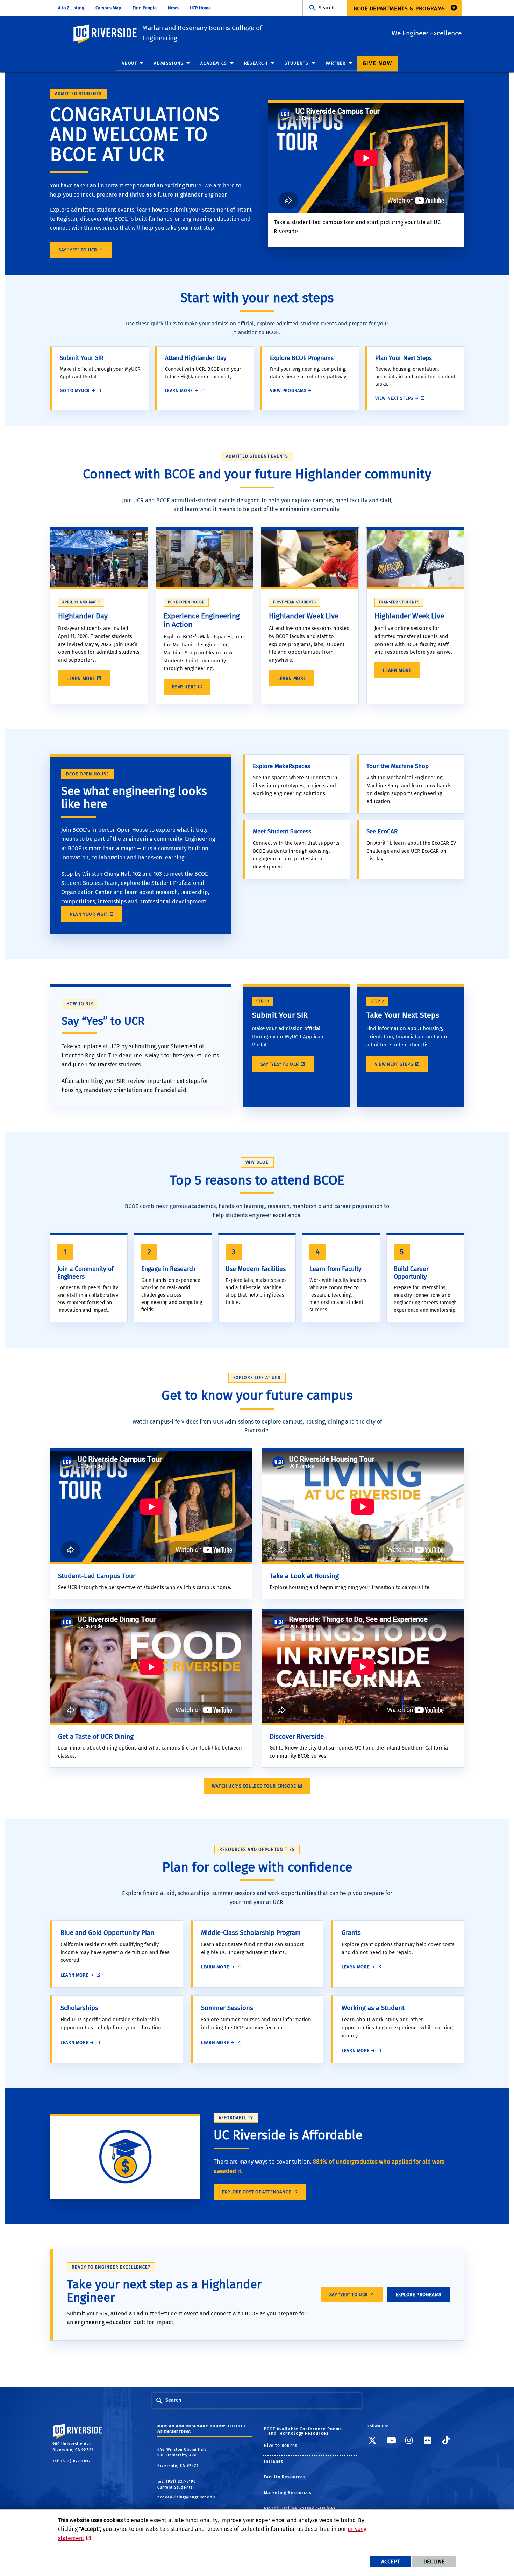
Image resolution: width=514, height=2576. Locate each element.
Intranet (274, 2461)
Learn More (81, 678)
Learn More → (182, 391)
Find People (145, 8)
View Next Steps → (397, 398)
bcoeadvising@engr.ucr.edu (186, 2497)
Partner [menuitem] (336, 63)
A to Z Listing (71, 8)
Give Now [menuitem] (377, 63)
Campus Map (108, 8)
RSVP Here (184, 687)
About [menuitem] (129, 63)
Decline (434, 2561)
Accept (390, 2561)
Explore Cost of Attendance (256, 2192)
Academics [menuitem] (214, 63)
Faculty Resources (285, 2477)
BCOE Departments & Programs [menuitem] (399, 9)
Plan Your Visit (89, 914)
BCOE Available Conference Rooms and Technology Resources (303, 2431)
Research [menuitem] (256, 63)
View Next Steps (394, 1064)
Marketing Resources (288, 2493)
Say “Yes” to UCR (78, 250)
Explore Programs (419, 2295)
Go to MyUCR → (78, 391)
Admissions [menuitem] (169, 63)
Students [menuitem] (297, 63)
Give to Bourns (281, 2446)
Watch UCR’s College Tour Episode (254, 1786)
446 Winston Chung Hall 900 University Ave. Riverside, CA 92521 (182, 2458)
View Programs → (291, 391)
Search (326, 8)
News (173, 8)
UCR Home (200, 8)
